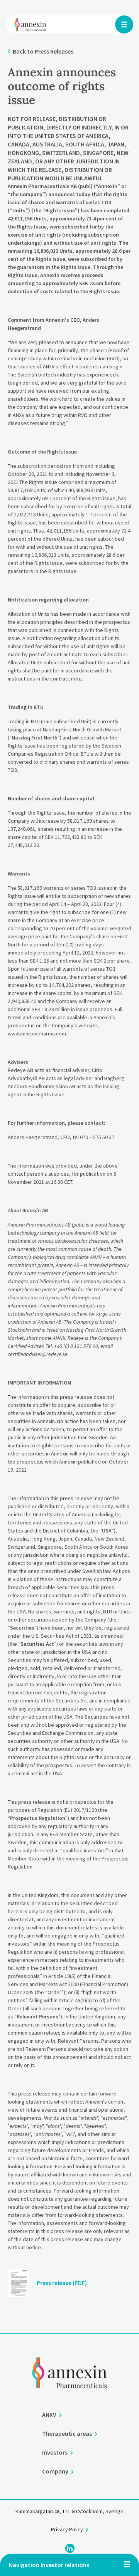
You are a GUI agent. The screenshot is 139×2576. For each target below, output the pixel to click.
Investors (55, 2452)
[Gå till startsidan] (69, 2383)
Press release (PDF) (62, 2283)
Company (55, 2471)
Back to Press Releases (43, 51)
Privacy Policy (67, 2529)
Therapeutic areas (67, 2433)
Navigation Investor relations (49, 2565)
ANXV (49, 2415)
